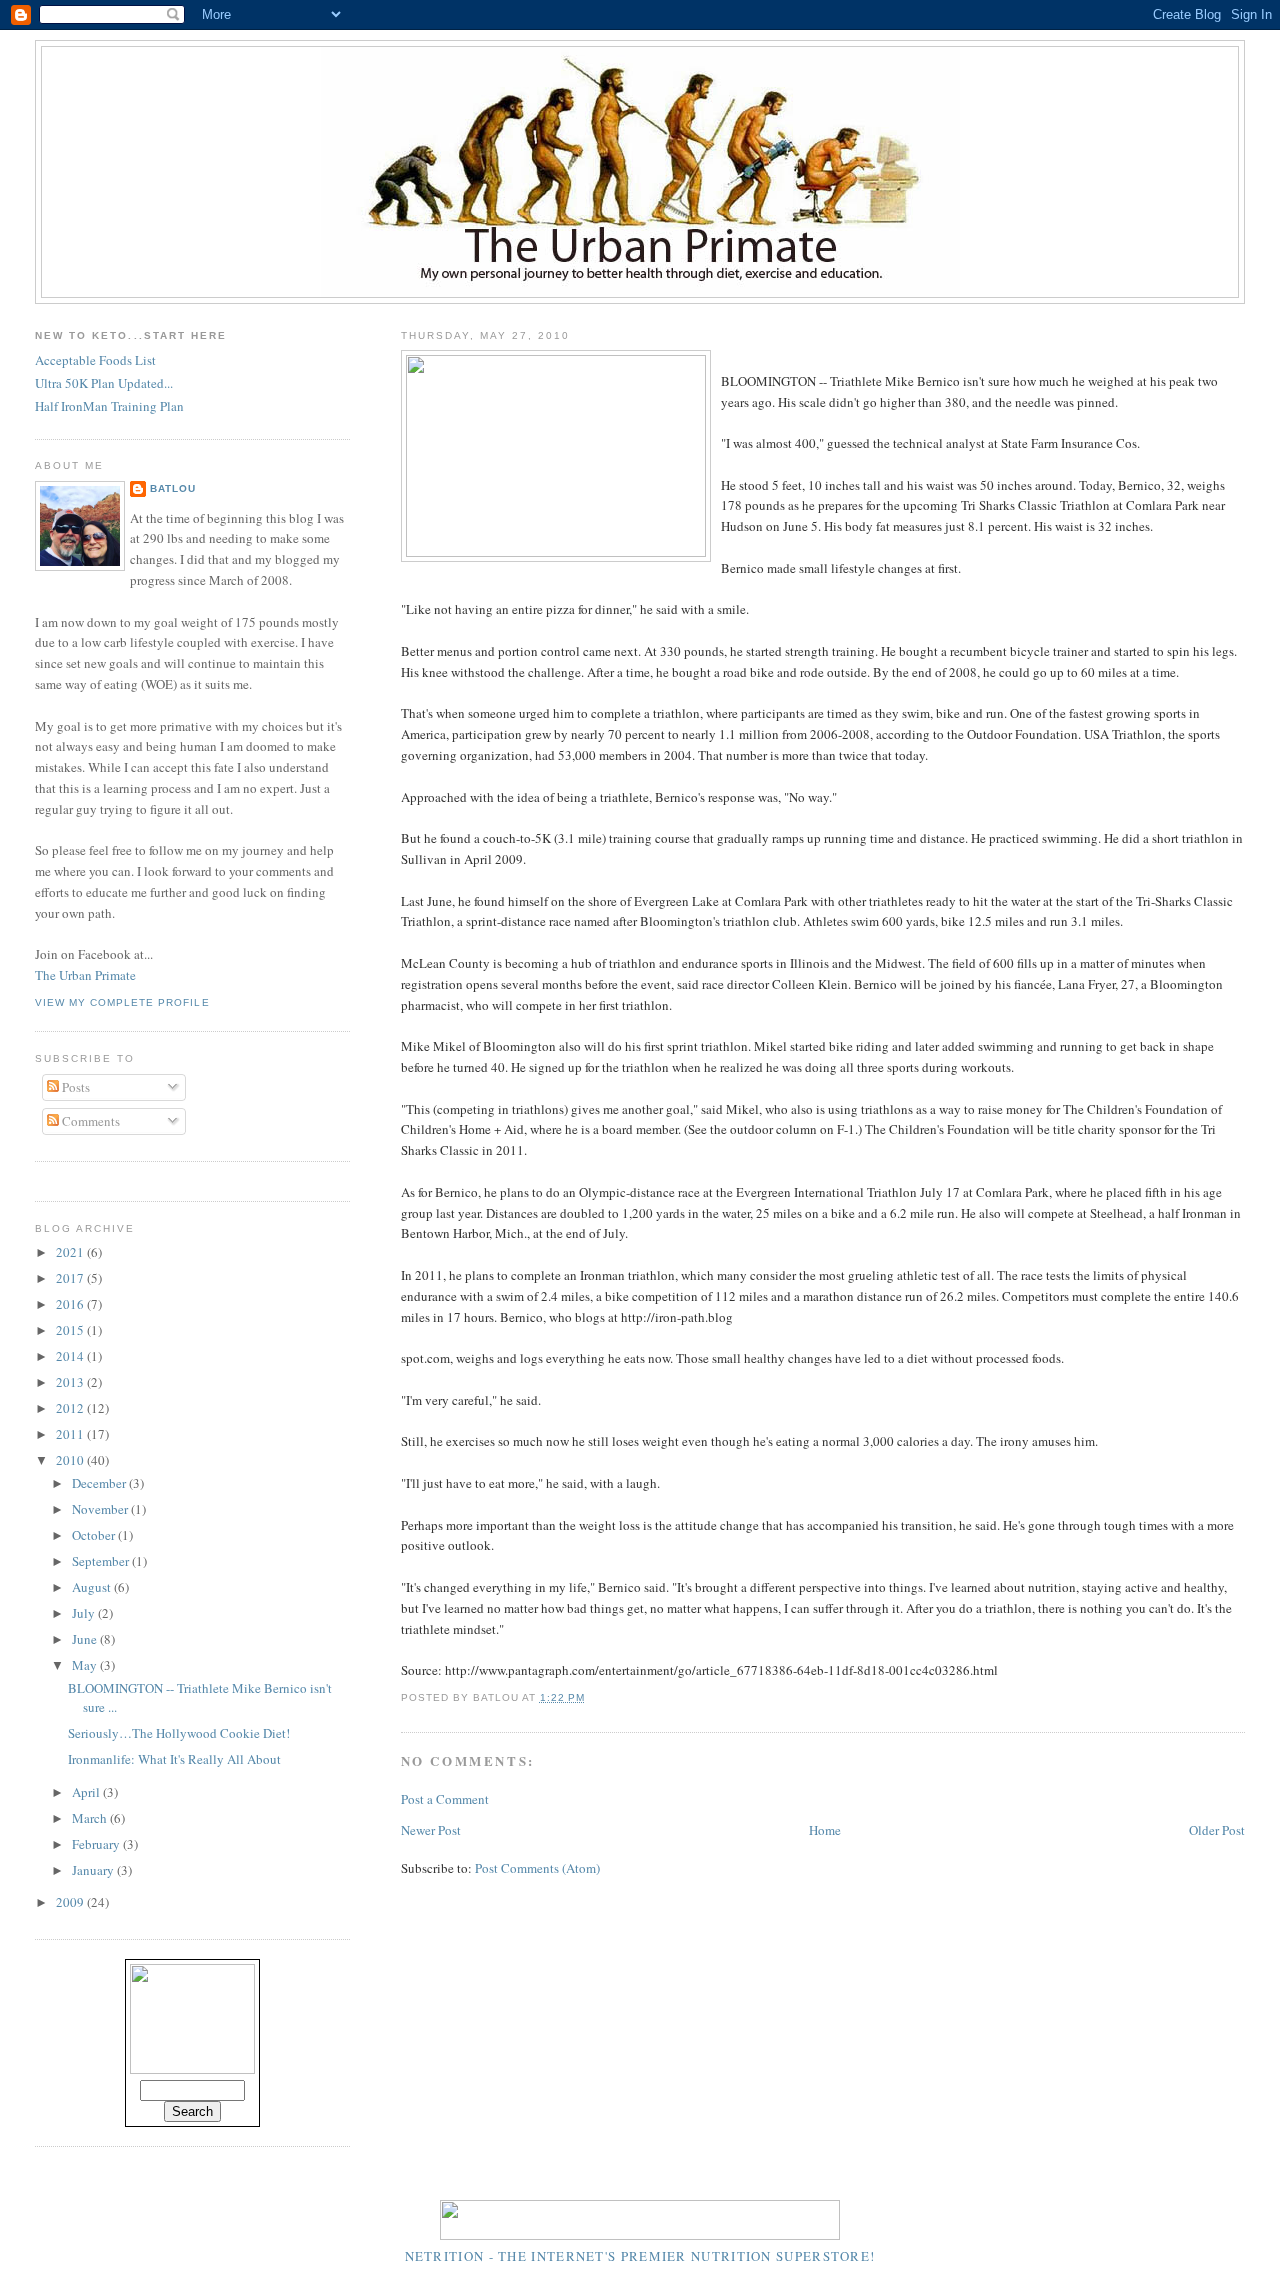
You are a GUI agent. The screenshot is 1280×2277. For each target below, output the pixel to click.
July (85, 1613)
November (101, 1509)
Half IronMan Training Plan (109, 406)
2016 (71, 1304)
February (97, 1844)
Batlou (173, 488)
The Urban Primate (85, 975)
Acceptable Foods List (95, 360)
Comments (89, 1121)
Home (825, 1830)
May (86, 1665)
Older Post (1217, 1830)
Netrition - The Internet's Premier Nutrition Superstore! (640, 2256)
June (86, 1639)
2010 (71, 1460)
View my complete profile (122, 1002)
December (100, 1483)
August (93, 1587)
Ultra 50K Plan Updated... (104, 383)
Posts (74, 1087)
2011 (71, 1434)
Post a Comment (445, 1799)
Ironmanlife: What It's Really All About (174, 1759)
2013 (71, 1382)
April (87, 1792)
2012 (71, 1408)
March (91, 1818)
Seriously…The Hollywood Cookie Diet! (179, 1733)
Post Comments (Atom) (537, 1868)
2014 (71, 1356)
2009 (71, 1902)
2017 (71, 1278)
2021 (71, 1252)
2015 (71, 1330)
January (94, 1870)
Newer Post (431, 1830)
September (102, 1561)
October (95, 1535)
